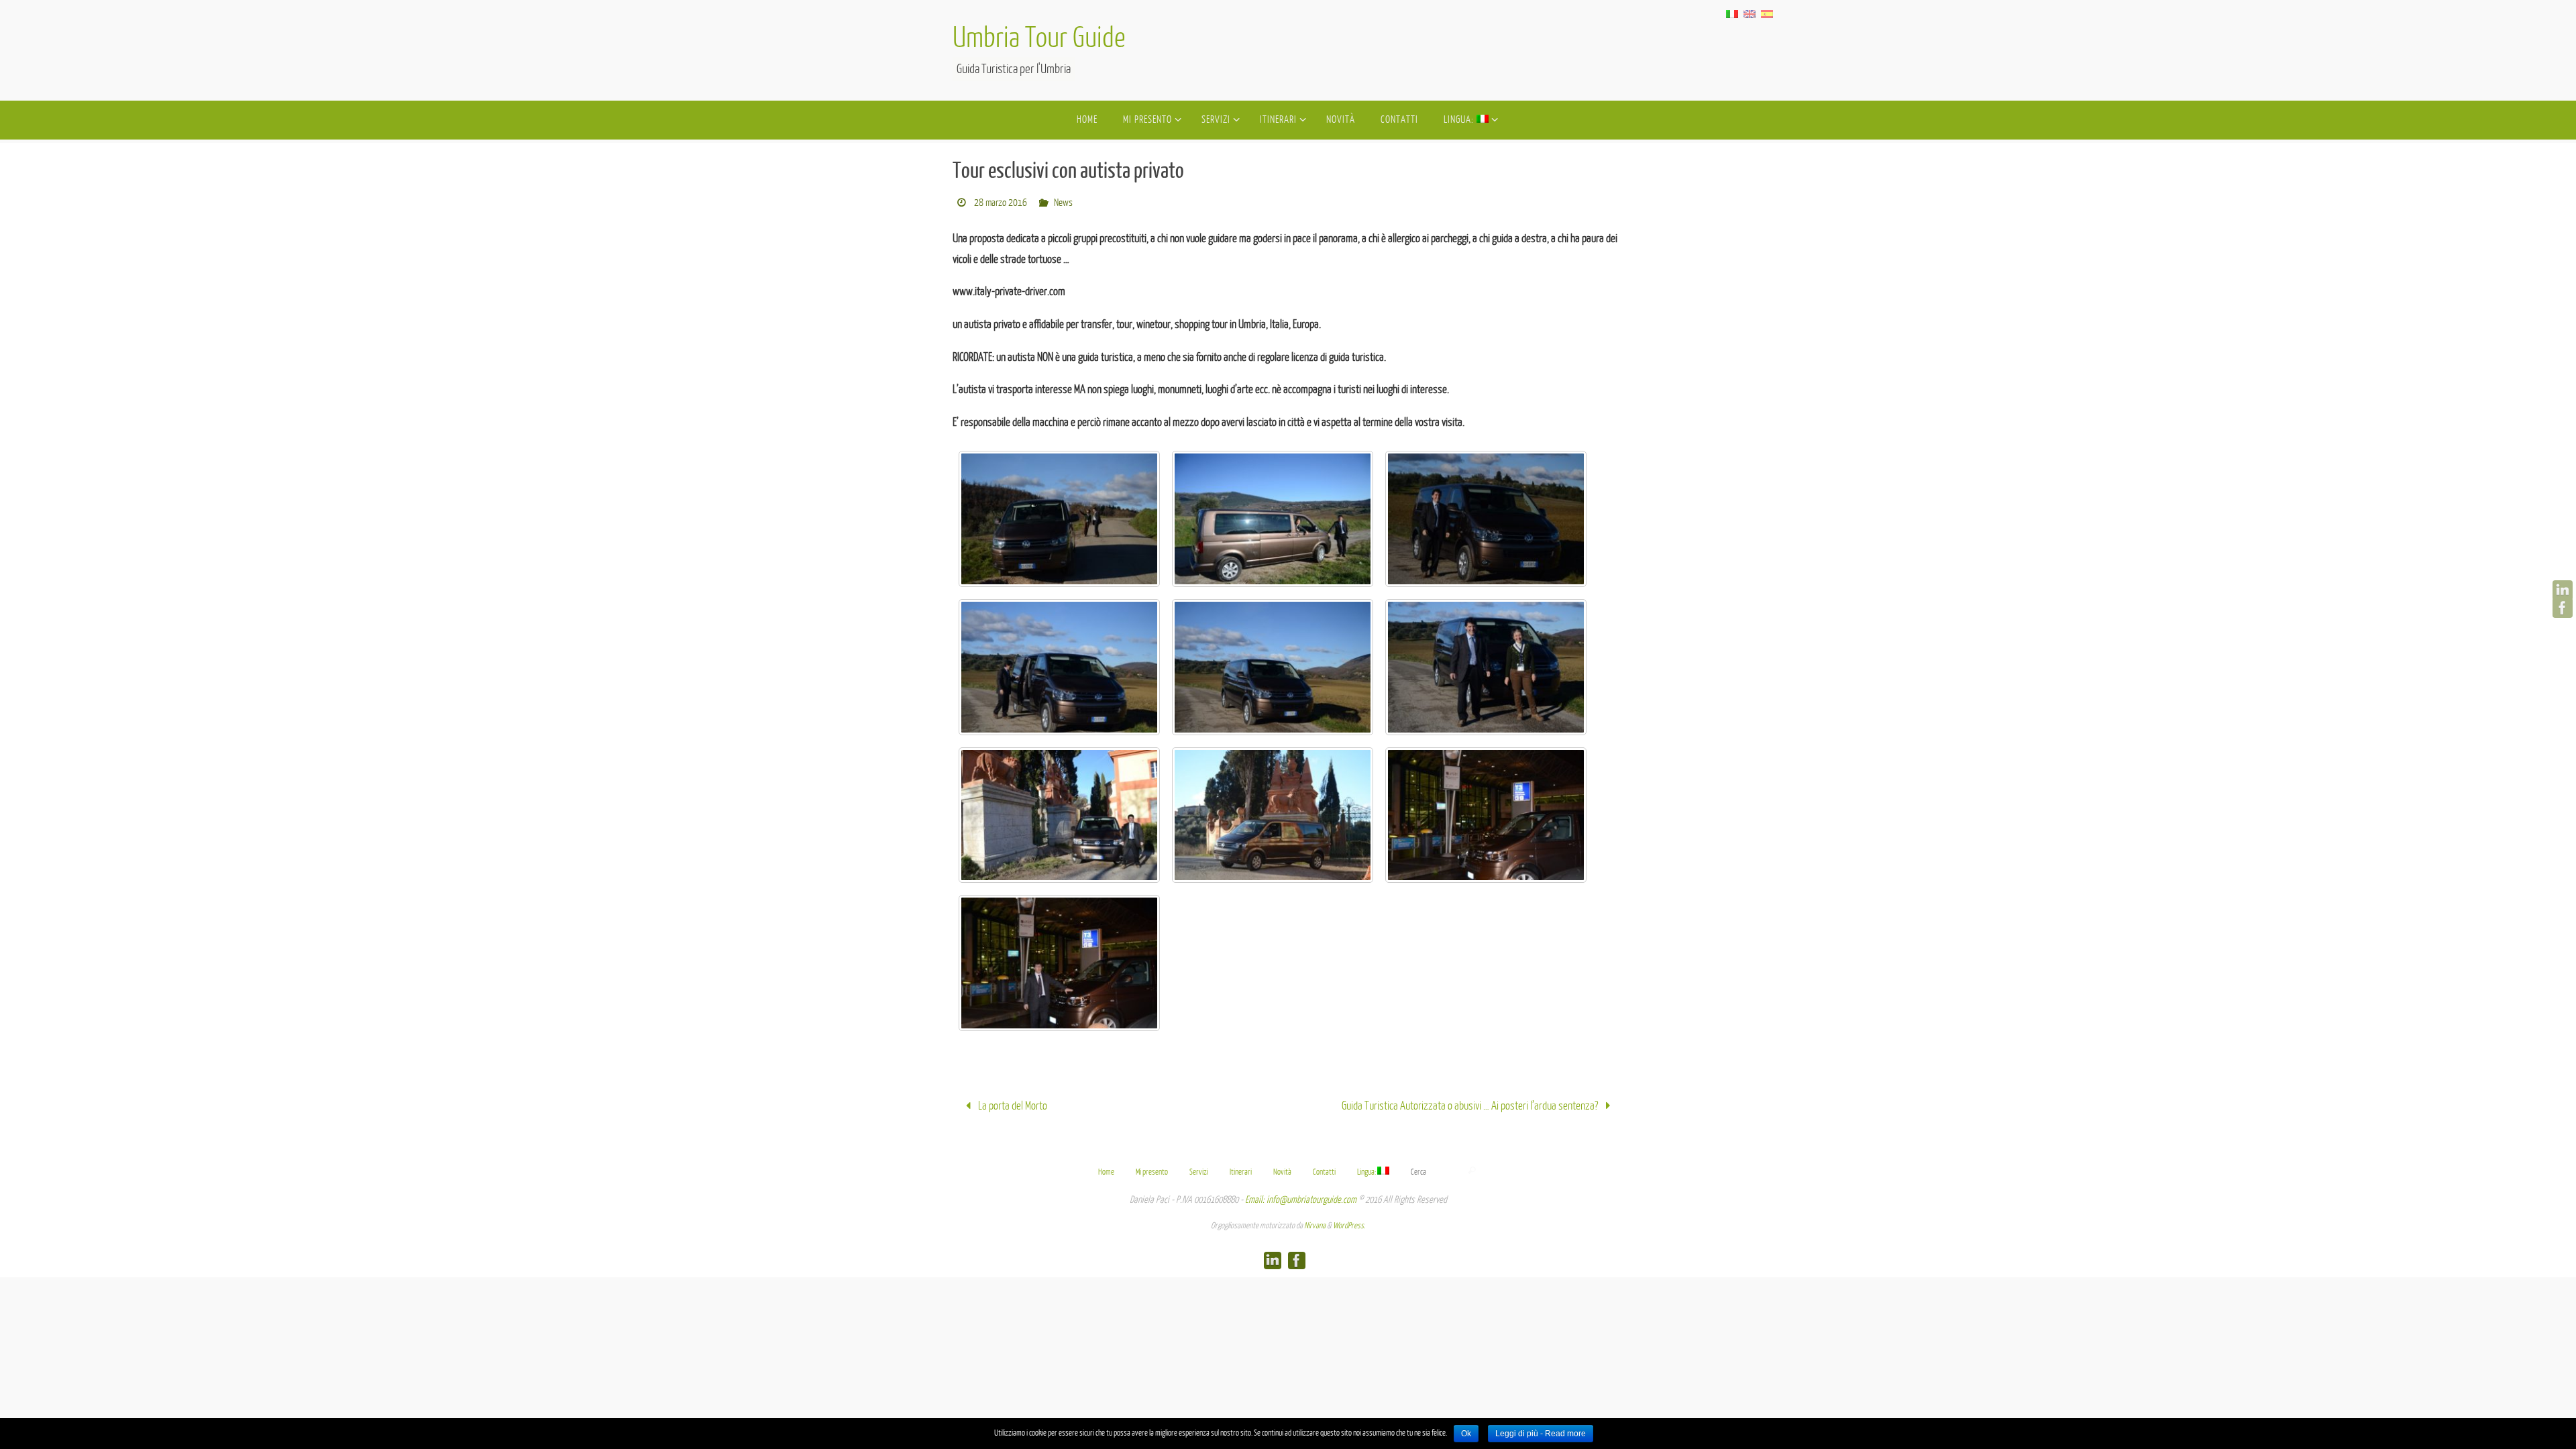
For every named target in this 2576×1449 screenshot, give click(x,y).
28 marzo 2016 (1001, 203)
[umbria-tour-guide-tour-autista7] (1059, 815)
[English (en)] (1750, 13)
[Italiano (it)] (1732, 13)
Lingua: (1367, 1172)
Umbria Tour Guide (1039, 39)
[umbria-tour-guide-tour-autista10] (1059, 963)
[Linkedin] (2563, 590)
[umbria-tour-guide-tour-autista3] (1486, 519)
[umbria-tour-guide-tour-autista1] (1059, 519)
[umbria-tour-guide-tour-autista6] (1486, 667)
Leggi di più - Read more (1541, 1434)
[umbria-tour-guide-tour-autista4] (1059, 667)
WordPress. (1349, 1226)
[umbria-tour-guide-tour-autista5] (1273, 667)
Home (1106, 1172)
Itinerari (1241, 1172)
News (1063, 203)
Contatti (1324, 1172)
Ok (1466, 1434)
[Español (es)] (1767, 13)
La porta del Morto (1012, 1106)
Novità (1282, 1172)
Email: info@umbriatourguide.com (1301, 1200)
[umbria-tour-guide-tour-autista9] (1486, 815)
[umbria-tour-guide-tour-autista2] (1273, 519)
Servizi (1199, 1172)
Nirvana (1315, 1226)
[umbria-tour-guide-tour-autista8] (1273, 815)
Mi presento (1152, 1172)
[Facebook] (2563, 608)
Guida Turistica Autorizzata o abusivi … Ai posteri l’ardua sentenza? (1471, 1106)
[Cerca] (1472, 1171)
